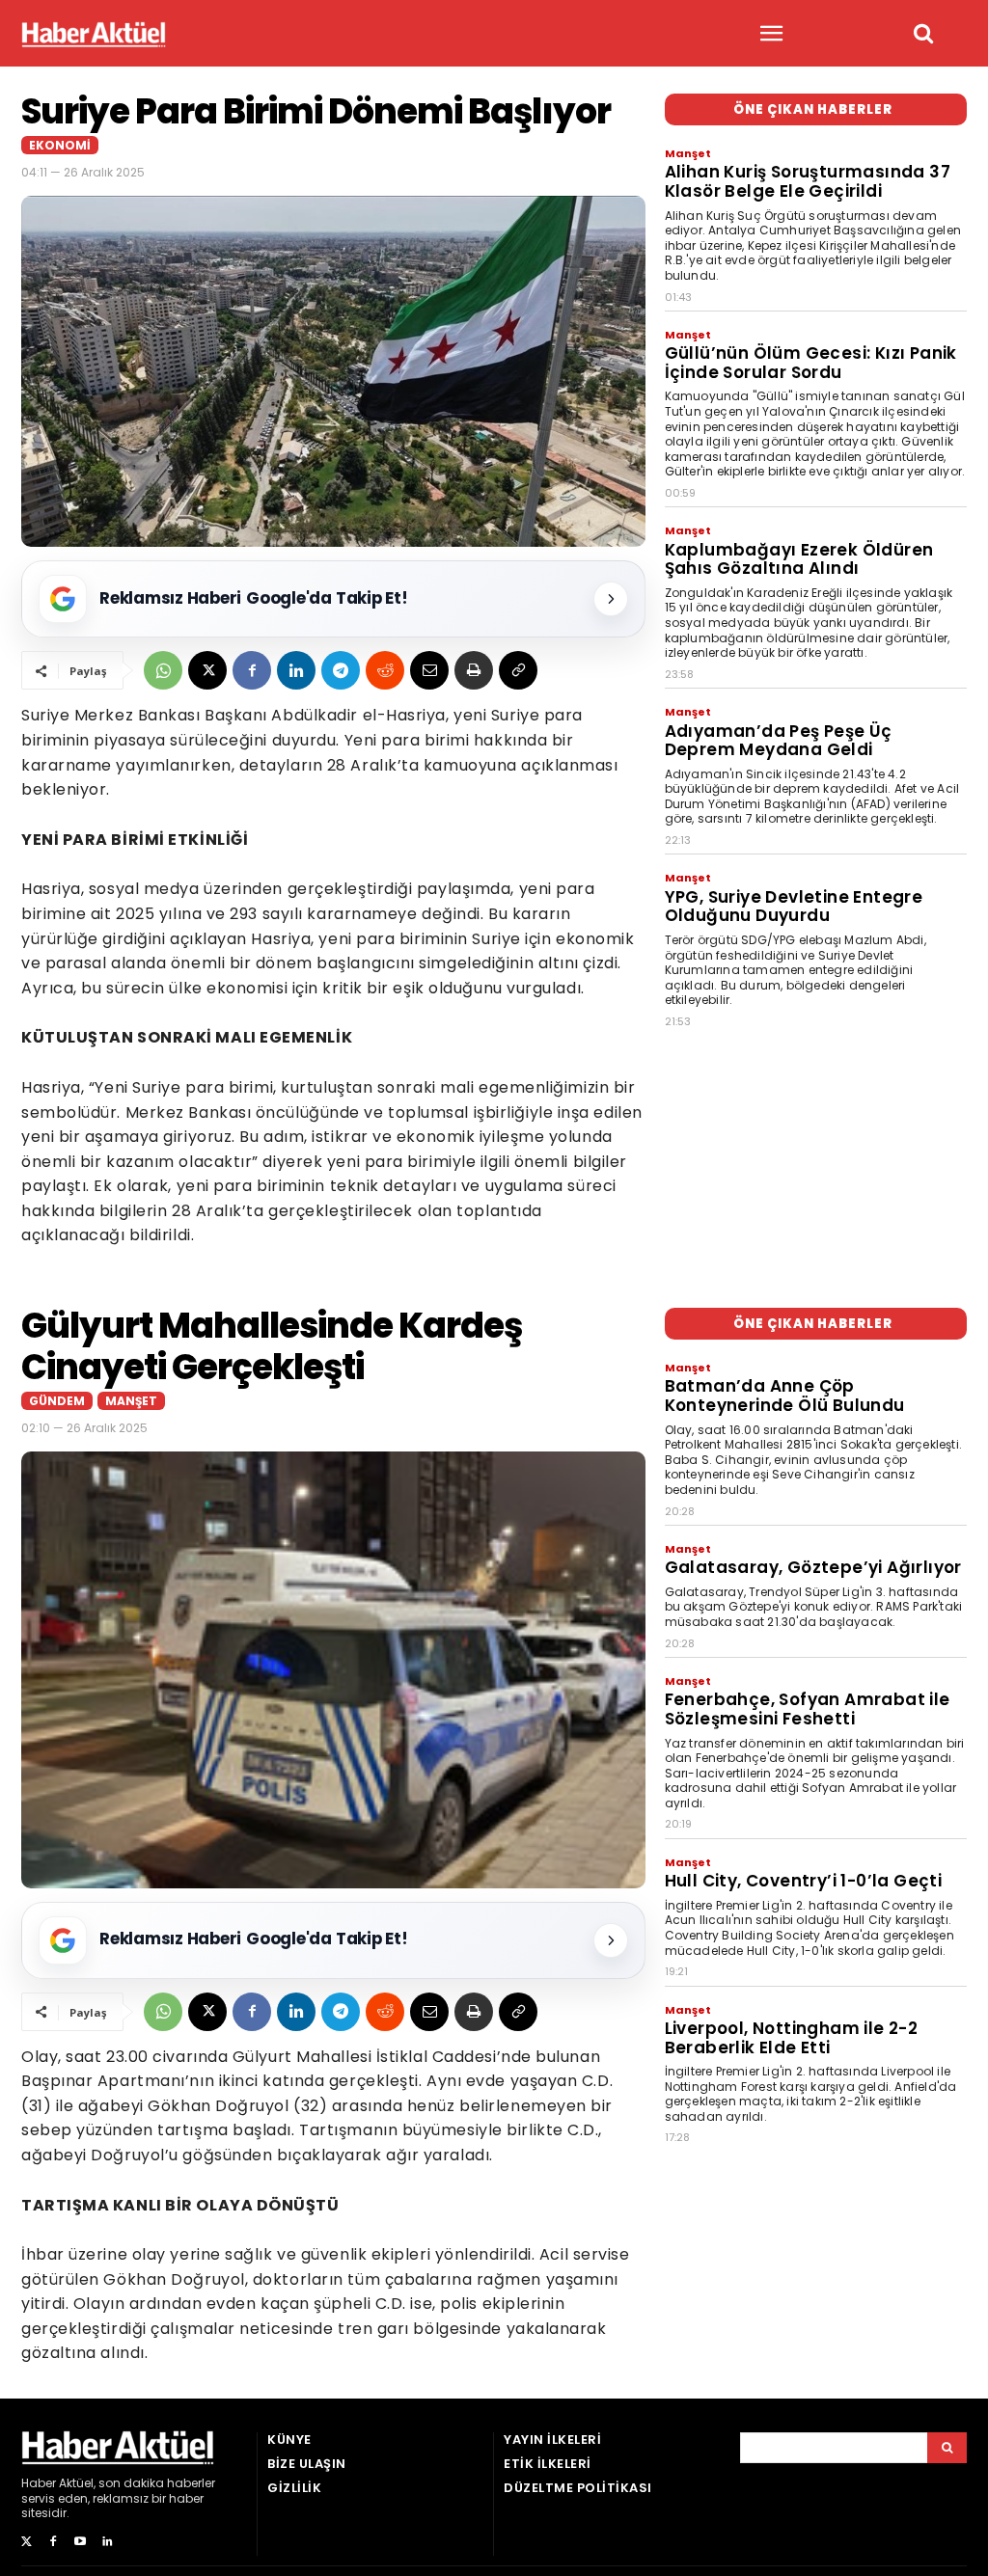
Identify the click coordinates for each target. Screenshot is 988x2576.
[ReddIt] (385, 670)
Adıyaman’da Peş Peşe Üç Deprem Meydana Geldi (779, 741)
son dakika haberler (157, 2483)
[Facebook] (252, 670)
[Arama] (947, 2448)
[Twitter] (26, 2542)
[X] (207, 670)
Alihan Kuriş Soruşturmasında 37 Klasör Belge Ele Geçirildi (808, 181)
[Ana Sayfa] (94, 34)
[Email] (429, 670)
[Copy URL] (518, 670)
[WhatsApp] (163, 670)
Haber (39, 2483)
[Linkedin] (296, 670)
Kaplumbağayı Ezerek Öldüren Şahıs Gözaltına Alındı (799, 559)
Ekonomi (60, 145)
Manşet (688, 153)
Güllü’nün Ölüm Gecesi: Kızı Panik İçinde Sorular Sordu (811, 363)
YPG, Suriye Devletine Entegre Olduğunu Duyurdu (794, 907)
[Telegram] (341, 670)
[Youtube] (80, 2542)
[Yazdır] (474, 670)
